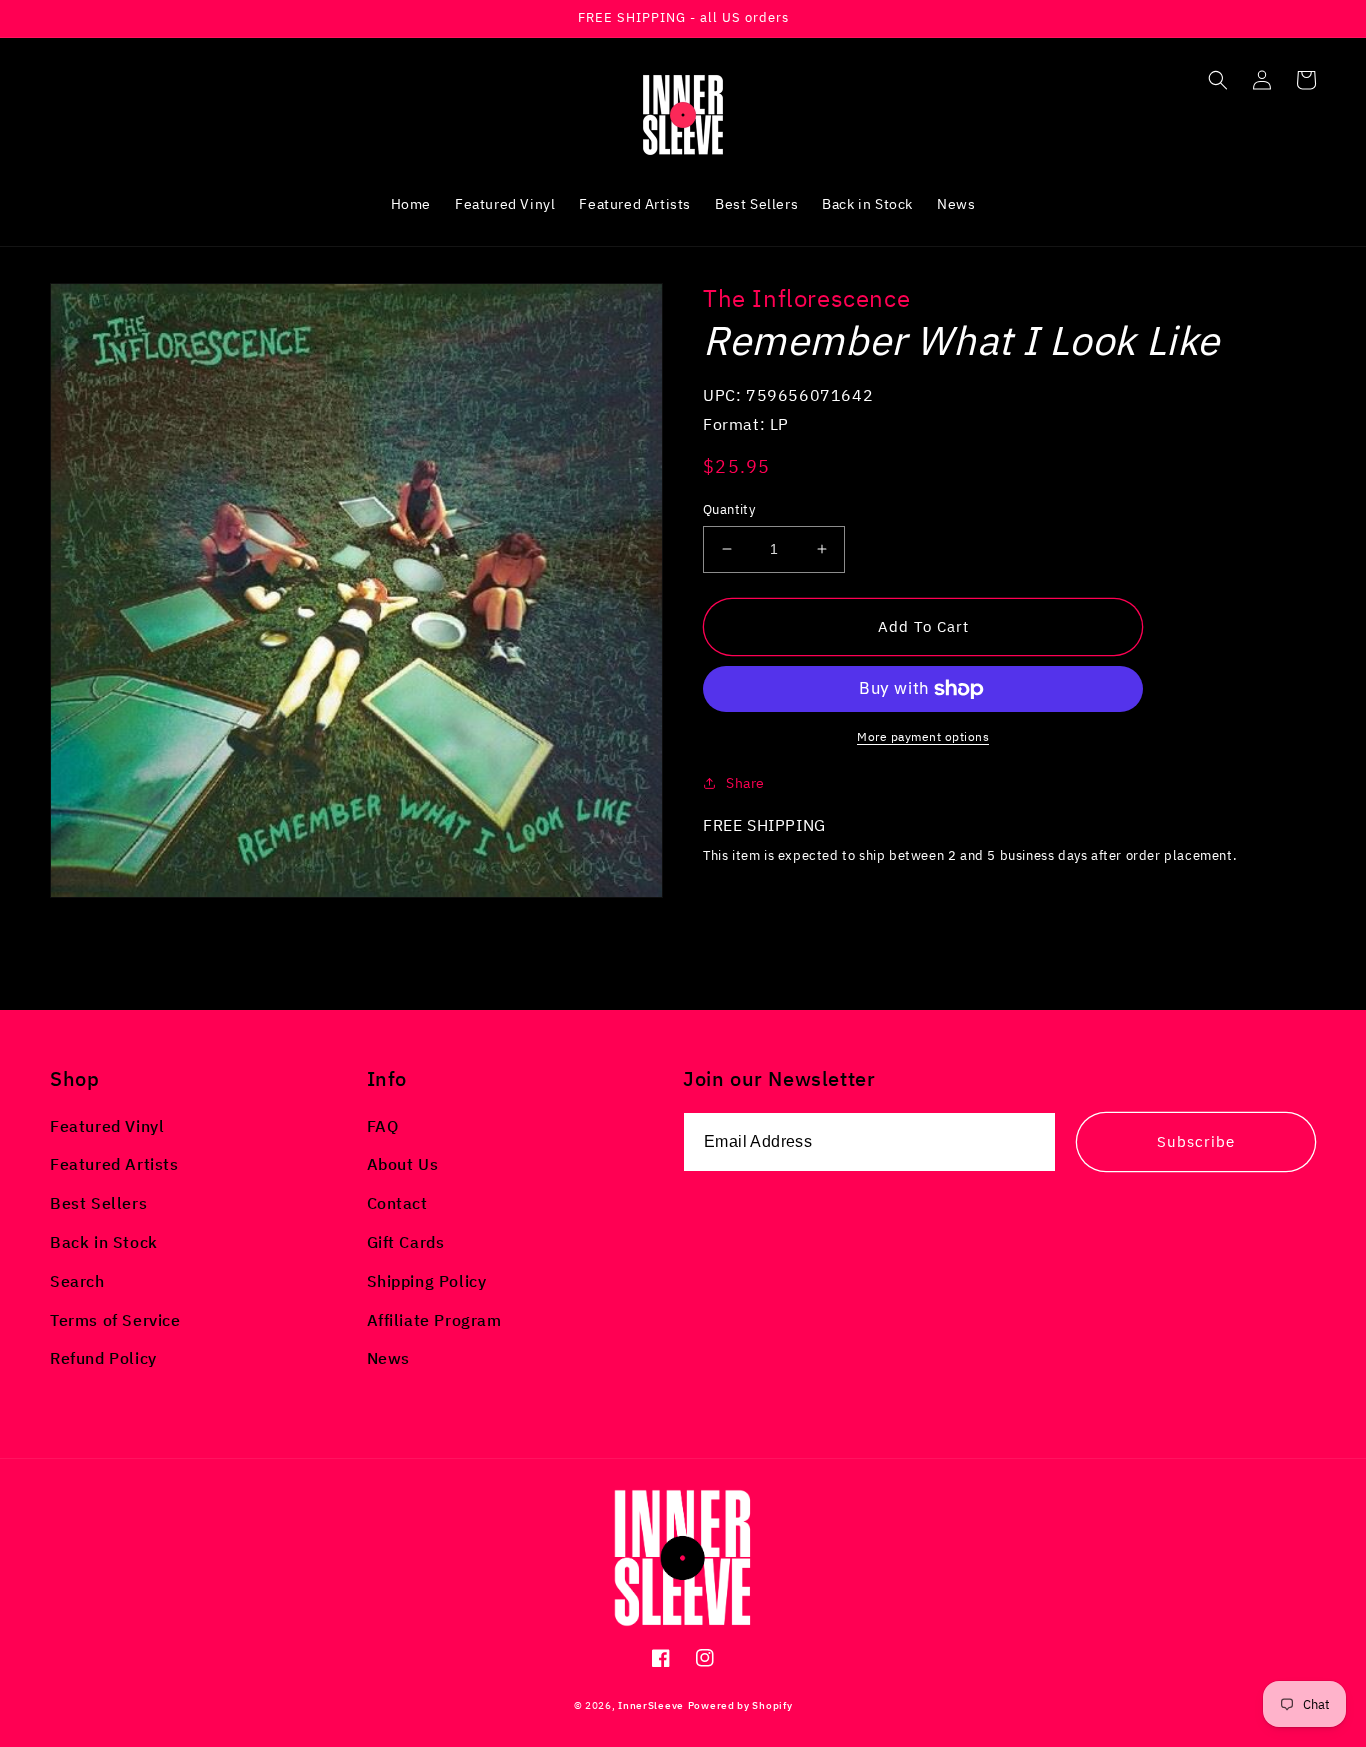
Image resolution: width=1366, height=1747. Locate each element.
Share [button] (745, 783)
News (388, 1358)
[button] (1218, 80)
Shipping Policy (427, 1281)
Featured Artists (114, 1164)
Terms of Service (115, 1320)
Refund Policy (103, 1358)
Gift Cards (406, 1242)
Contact (397, 1203)
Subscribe (1196, 1141)
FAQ (383, 1126)
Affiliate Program (434, 1320)
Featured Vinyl (107, 1126)
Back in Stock (104, 1242)
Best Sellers (98, 1203)
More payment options (923, 736)
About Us (403, 1164)
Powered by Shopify (740, 1705)
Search (77, 1281)
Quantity (729, 509)
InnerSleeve (651, 1705)
